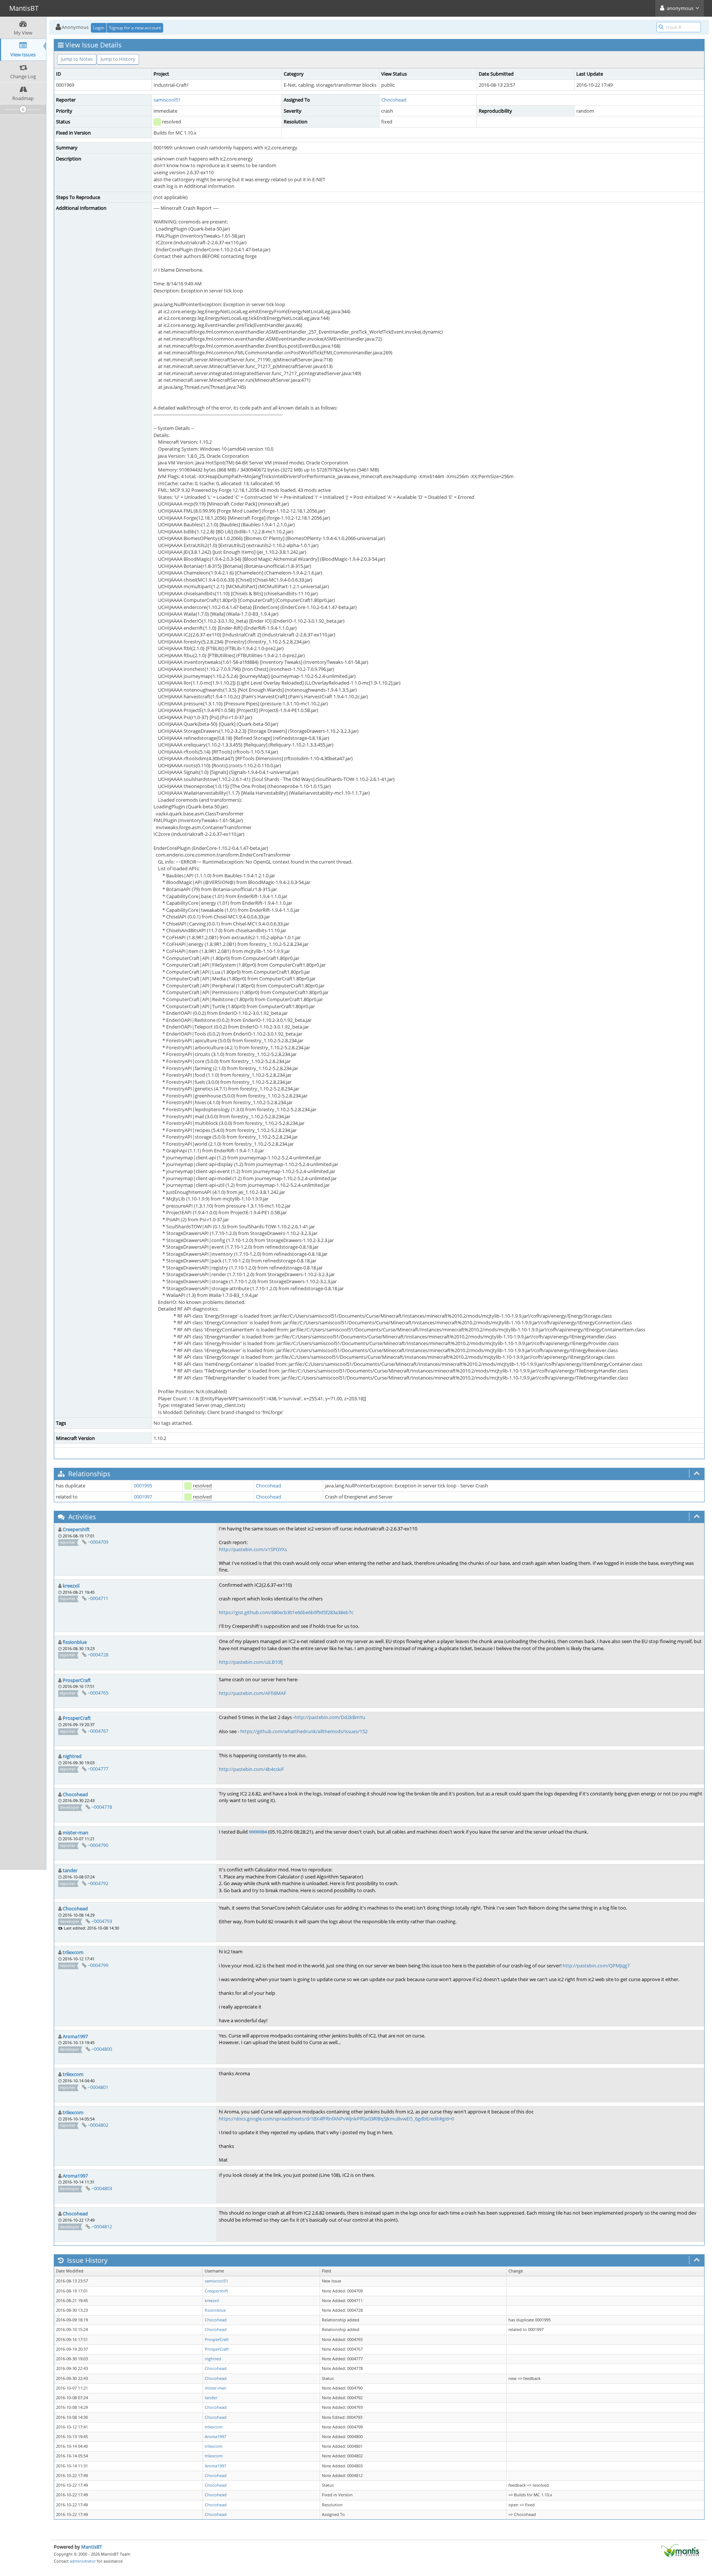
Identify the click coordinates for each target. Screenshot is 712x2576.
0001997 (143, 1497)
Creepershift (76, 1529)
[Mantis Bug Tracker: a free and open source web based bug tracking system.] (680, 2550)
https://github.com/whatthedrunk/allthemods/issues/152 (304, 1731)
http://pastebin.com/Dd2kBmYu (330, 1717)
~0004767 (98, 1731)
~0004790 (98, 1845)
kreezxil (71, 1586)
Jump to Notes (77, 59)
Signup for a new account (135, 28)
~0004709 (98, 1542)
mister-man (75, 1832)
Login (99, 28)
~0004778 (102, 1807)
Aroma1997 (75, 2036)
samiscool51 (167, 100)
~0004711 (98, 1598)
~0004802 (98, 2125)
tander (70, 1870)
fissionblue (75, 1642)
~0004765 (98, 1693)
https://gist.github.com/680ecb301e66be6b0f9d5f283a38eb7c (286, 1612)
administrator (83, 2561)
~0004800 (102, 2049)
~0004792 (98, 1883)
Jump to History (118, 59)
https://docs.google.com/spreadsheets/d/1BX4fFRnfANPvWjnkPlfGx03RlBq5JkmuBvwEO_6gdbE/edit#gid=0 (336, 2119)
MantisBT (92, 2547)
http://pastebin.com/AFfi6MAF (253, 1693)
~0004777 (98, 1769)
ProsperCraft (77, 1680)
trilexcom (73, 1952)
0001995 (143, 1486)
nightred (72, 1756)
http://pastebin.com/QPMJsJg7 (596, 1966)
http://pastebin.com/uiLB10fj (251, 1662)
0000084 (258, 1832)
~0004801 (98, 2087)
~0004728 (98, 1655)
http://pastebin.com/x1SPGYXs (253, 1549)
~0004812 (102, 2226)
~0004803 (102, 2188)
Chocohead (394, 100)
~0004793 (102, 1921)
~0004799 (98, 1965)
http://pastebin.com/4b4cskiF (251, 1769)
